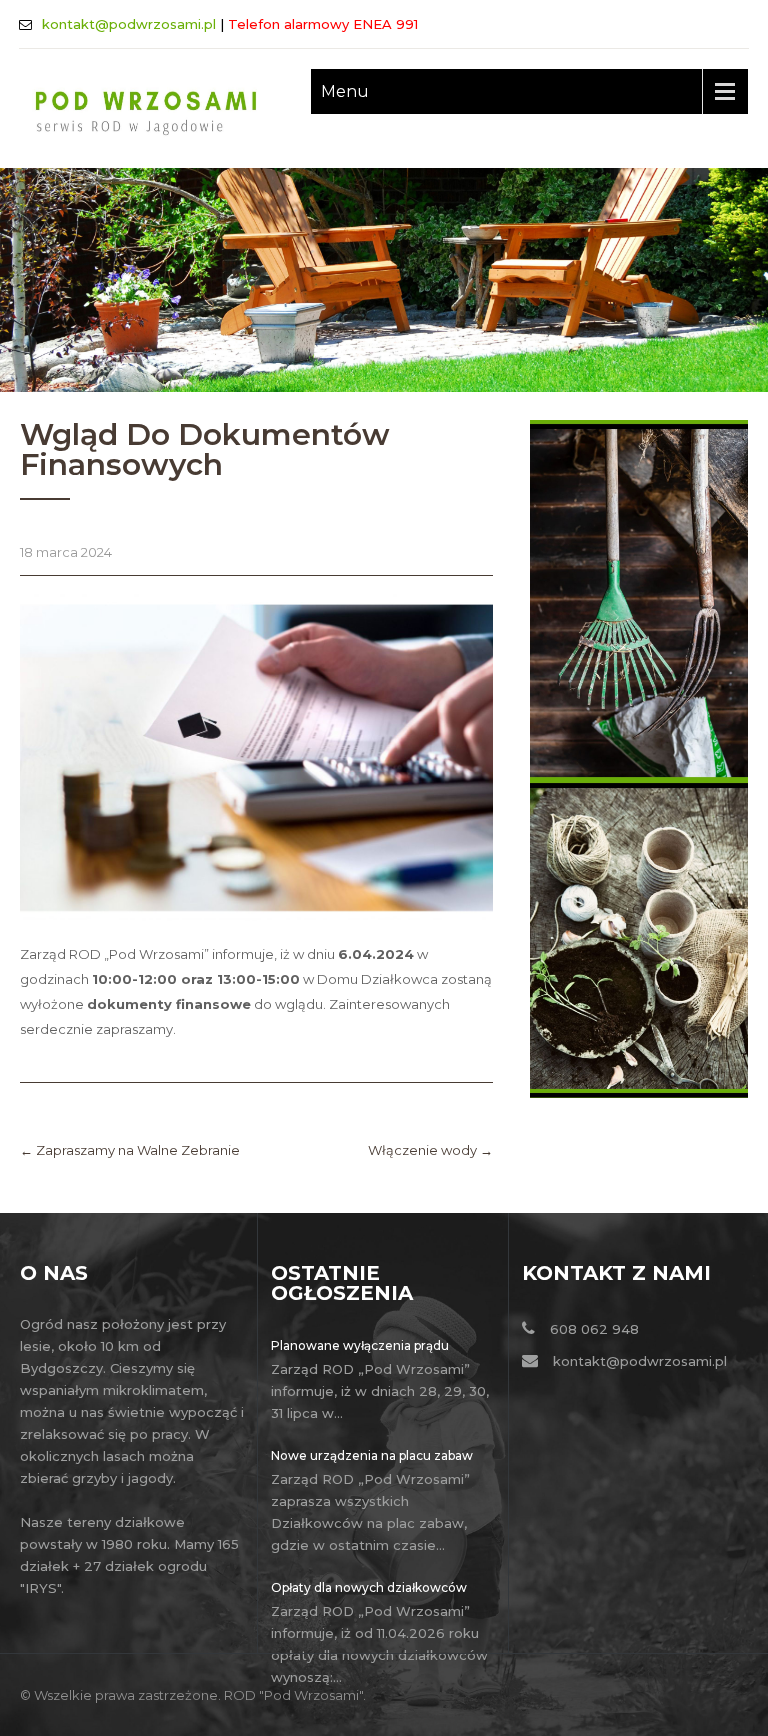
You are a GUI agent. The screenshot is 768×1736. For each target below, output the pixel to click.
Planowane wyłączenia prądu (360, 1345)
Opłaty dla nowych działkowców (369, 1587)
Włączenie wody (430, 1150)
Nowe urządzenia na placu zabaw (372, 1455)
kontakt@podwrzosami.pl (129, 24)
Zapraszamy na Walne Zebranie (130, 1150)
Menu (345, 91)
